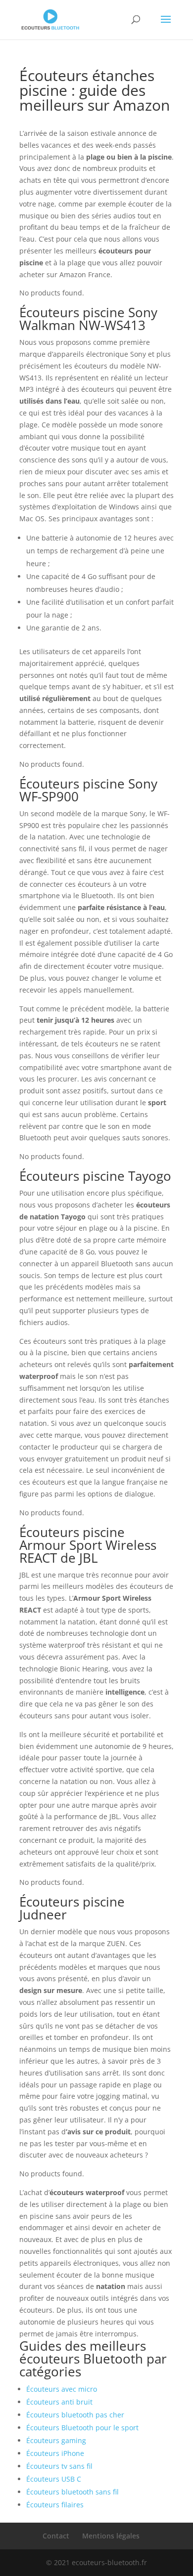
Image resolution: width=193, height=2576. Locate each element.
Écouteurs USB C (54, 2479)
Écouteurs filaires (55, 2505)
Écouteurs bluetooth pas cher (75, 2415)
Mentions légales (111, 2536)
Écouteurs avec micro (62, 2389)
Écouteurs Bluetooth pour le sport (82, 2428)
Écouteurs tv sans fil (59, 2466)
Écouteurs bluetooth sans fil (72, 2492)
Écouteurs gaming (56, 2440)
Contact (56, 2536)
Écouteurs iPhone (55, 2453)
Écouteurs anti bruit (59, 2402)
